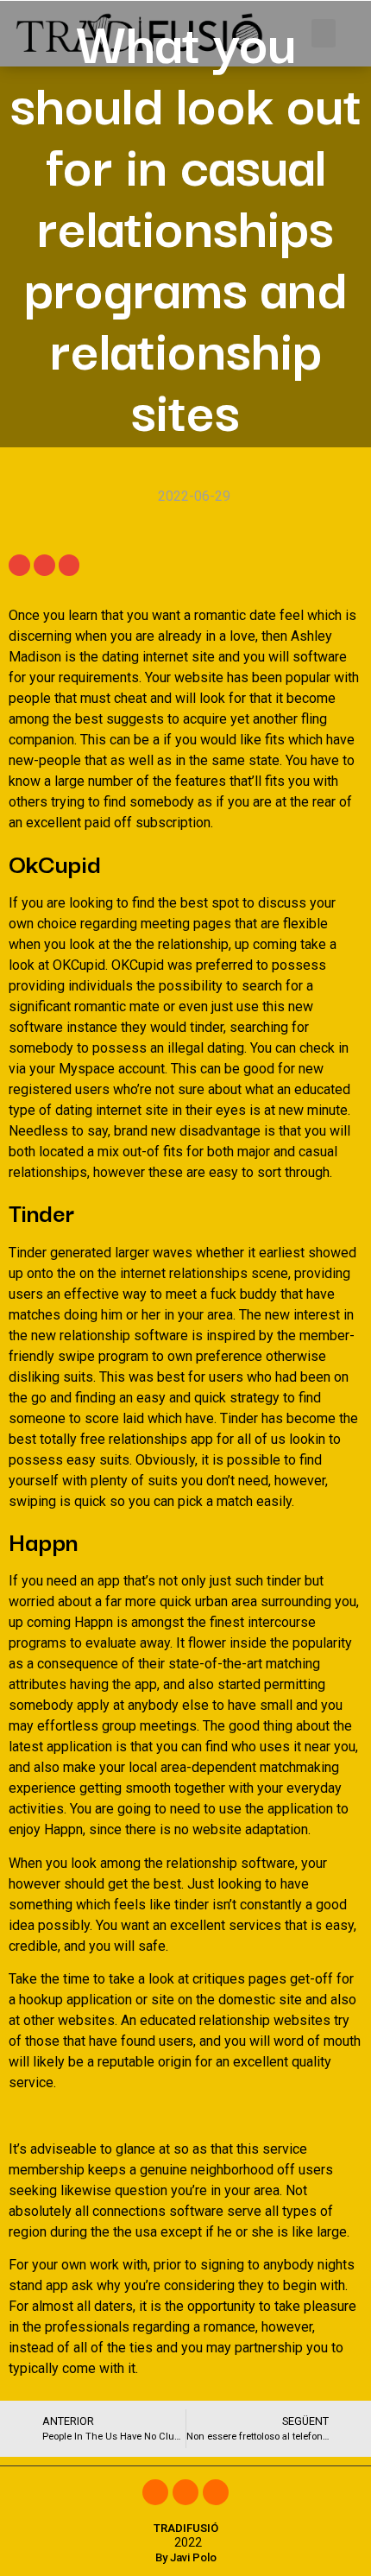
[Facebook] (155, 2492)
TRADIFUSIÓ (186, 2528)
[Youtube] (216, 2492)
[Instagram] (185, 2492)
